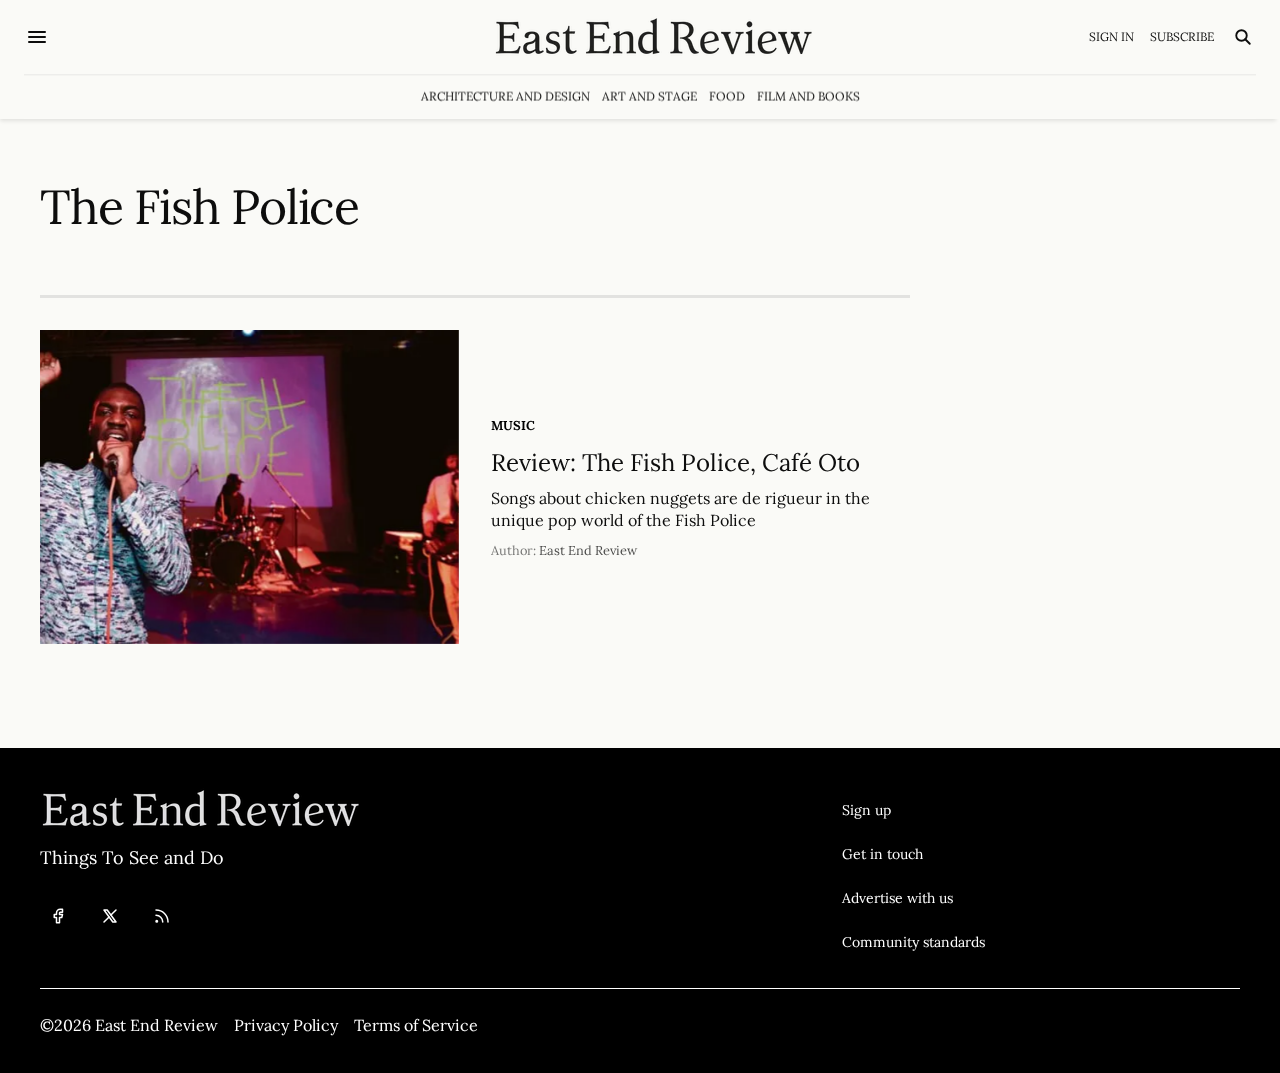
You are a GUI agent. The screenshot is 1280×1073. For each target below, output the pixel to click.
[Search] (1243, 37)
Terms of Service (416, 1025)
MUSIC (513, 425)
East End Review (588, 550)
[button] (913, 810)
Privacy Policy (286, 1025)
